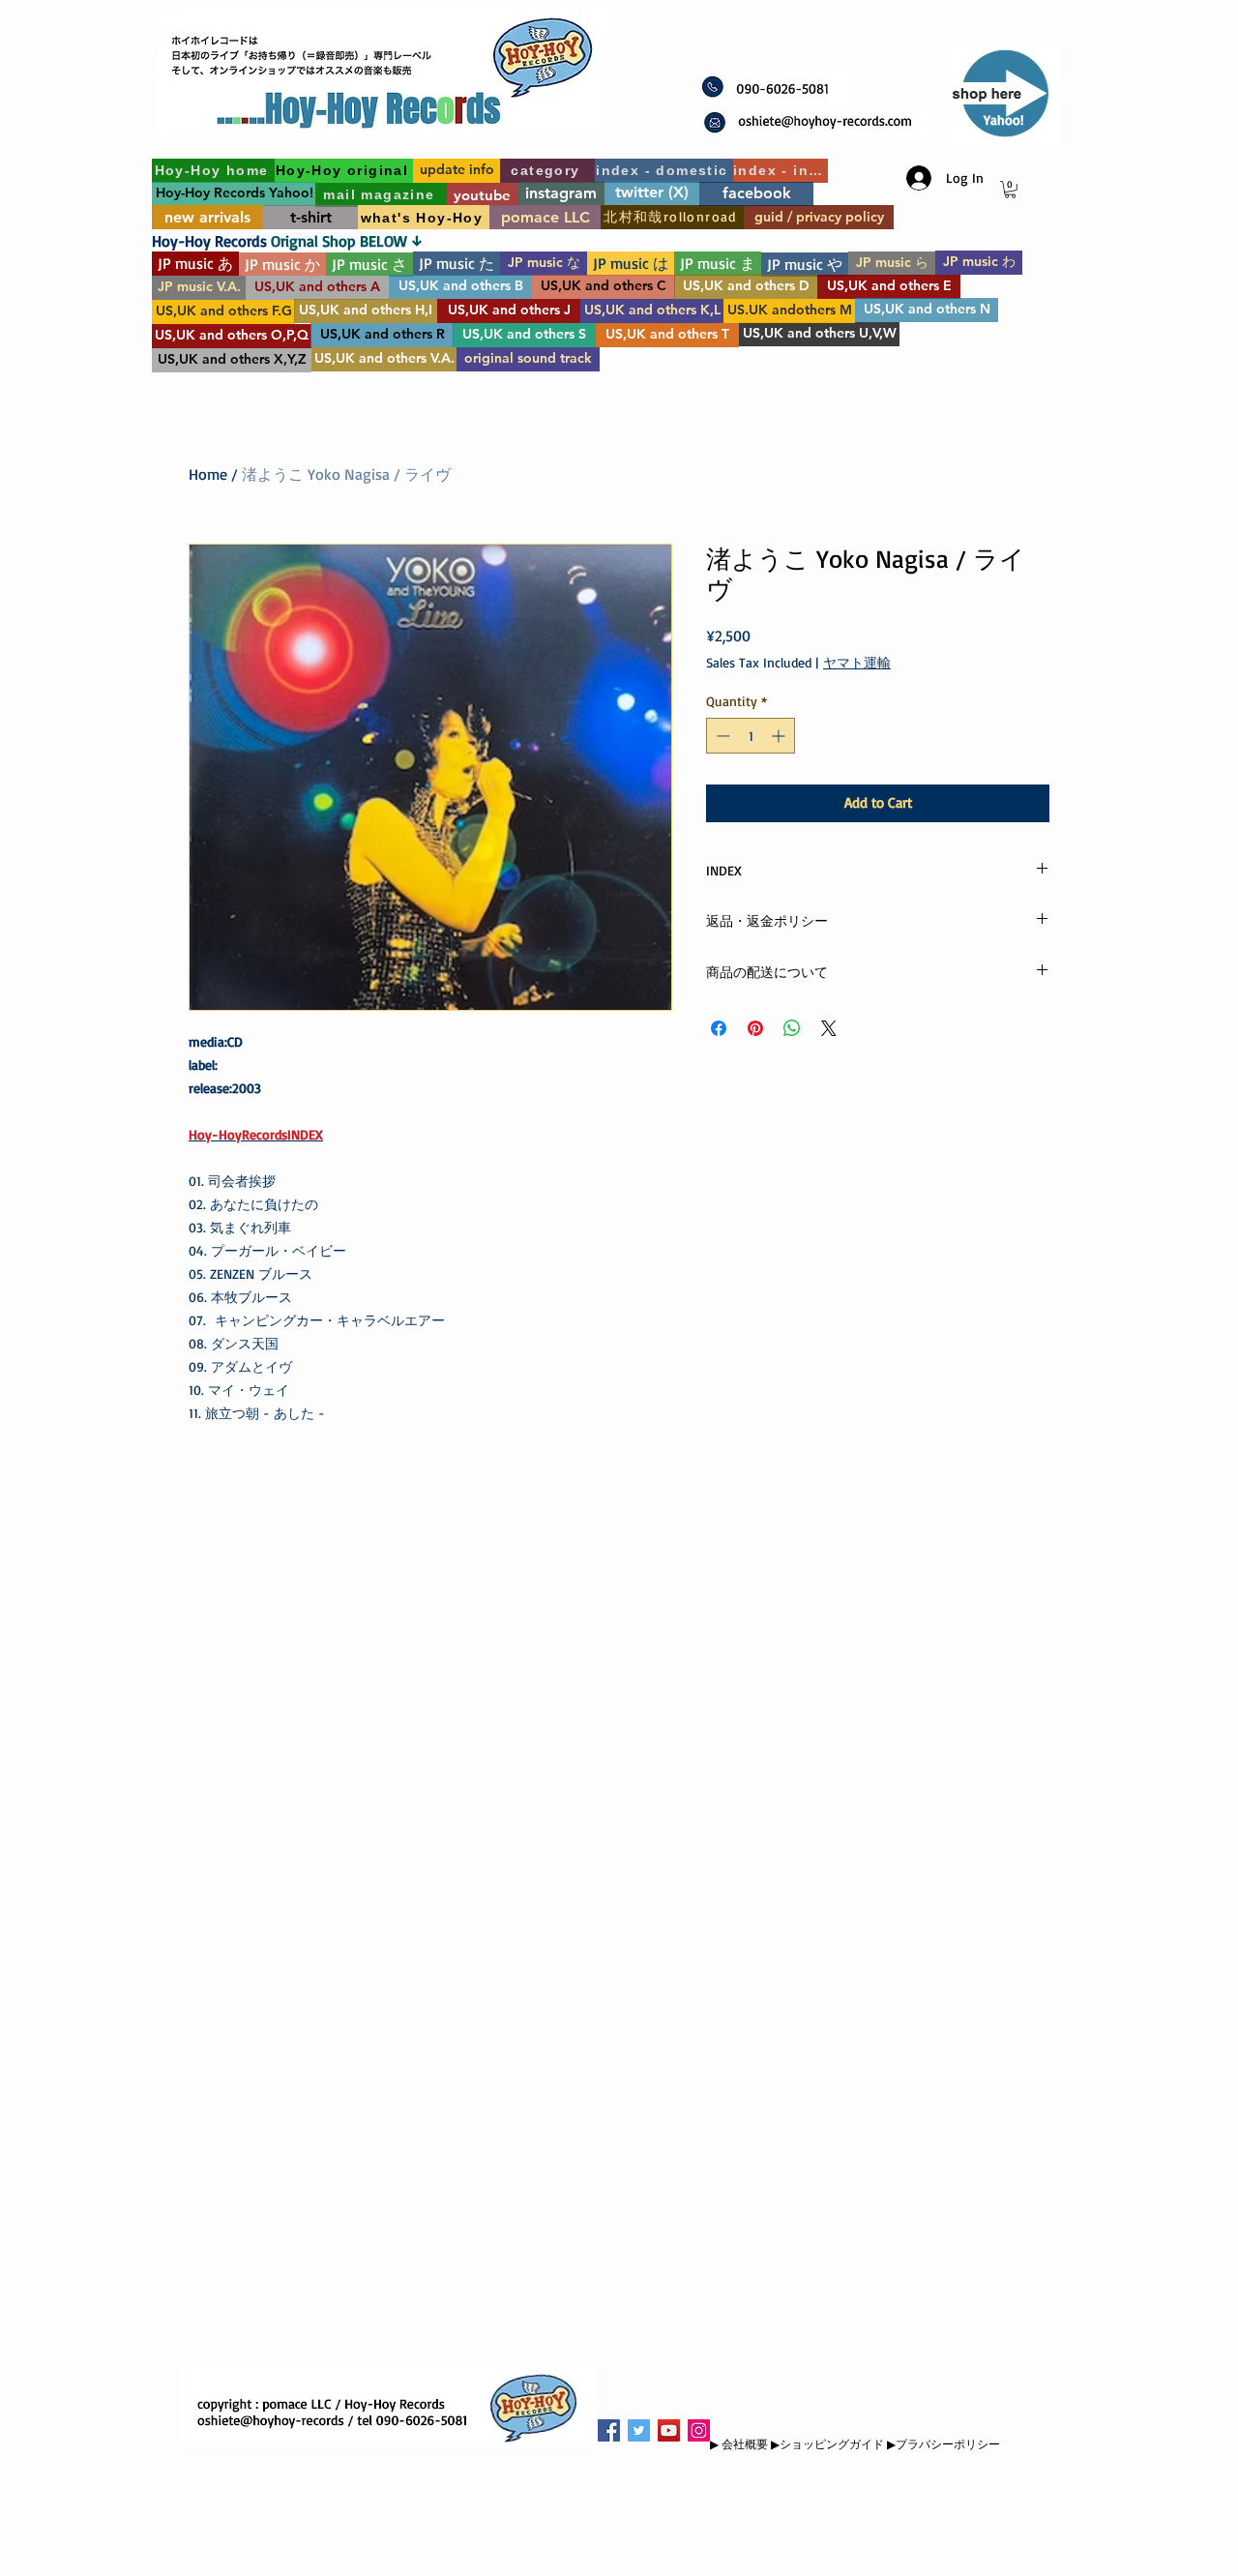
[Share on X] (829, 1028)
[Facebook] (609, 2430)
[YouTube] (669, 2430)
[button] (1010, 190)
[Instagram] (699, 2430)
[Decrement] (721, 736)
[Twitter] (639, 2430)
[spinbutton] (751, 736)
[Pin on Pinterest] (755, 1028)
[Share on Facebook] (719, 1028)
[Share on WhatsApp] (792, 1028)
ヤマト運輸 (857, 662)
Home (208, 474)
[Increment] (780, 736)
